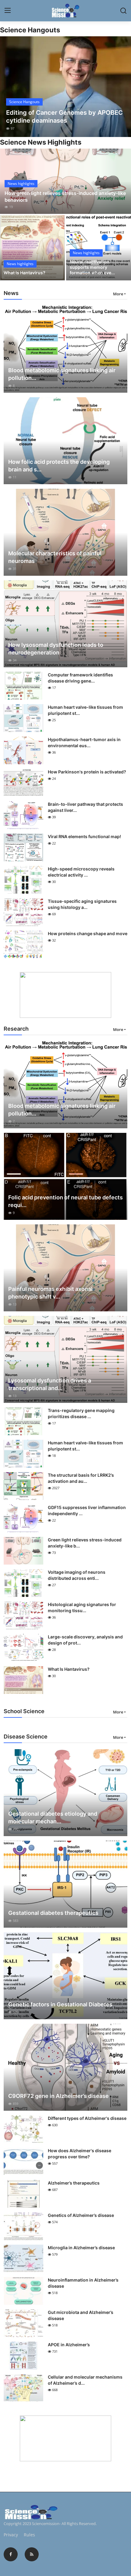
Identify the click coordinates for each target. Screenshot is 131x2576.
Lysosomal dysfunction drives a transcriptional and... (50, 1384)
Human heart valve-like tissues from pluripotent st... (85, 710)
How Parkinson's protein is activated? (87, 772)
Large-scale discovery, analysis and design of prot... (85, 1640)
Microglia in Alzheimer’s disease (81, 2248)
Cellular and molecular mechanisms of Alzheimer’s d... (85, 2380)
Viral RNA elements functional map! (84, 836)
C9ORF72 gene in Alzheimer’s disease (58, 2096)
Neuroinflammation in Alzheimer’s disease (83, 2283)
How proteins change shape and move (88, 933)
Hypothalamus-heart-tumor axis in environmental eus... (84, 742)
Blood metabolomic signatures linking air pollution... (62, 374)
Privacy (11, 2535)
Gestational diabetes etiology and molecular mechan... (53, 1818)
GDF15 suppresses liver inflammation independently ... (87, 1510)
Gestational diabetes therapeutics (53, 1913)
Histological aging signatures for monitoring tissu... (82, 1607)
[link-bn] (65, 995)
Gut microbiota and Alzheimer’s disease (81, 2315)
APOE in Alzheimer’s (69, 2345)
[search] (123, 11)
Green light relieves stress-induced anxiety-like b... (85, 1543)
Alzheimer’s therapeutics (74, 2183)
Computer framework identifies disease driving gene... (80, 678)
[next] (123, 87)
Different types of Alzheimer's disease (87, 2118)
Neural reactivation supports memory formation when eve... (92, 267)
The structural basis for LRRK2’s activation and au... (81, 1478)
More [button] (118, 294)
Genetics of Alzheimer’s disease (81, 2215)
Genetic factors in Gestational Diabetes (60, 2004)
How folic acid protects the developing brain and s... (59, 466)
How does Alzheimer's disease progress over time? (80, 2154)
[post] (65, 87)
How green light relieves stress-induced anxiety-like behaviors (65, 196)
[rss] (32, 2554)
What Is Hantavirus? (25, 273)
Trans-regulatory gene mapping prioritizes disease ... (81, 1413)
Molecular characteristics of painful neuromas (55, 557)
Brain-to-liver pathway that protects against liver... (85, 807)
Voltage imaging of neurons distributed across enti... (77, 1575)
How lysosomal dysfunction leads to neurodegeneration (56, 649)
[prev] (8, 87)
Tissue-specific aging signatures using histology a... (82, 904)
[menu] (8, 11)
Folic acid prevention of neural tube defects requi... (65, 1201)
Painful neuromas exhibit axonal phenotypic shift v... (50, 1293)
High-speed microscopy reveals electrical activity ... (81, 872)
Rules (29, 2535)
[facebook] (11, 2554)
